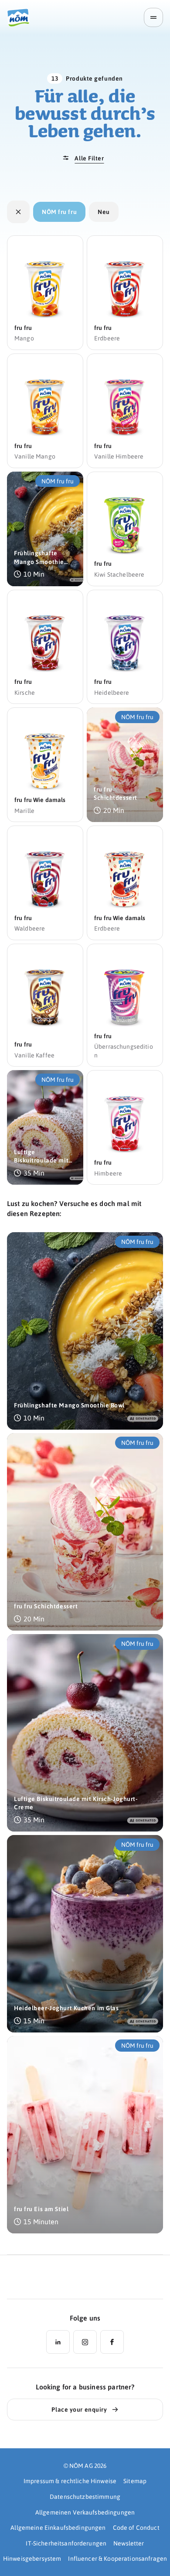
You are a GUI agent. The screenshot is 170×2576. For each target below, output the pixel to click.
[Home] (21, 18)
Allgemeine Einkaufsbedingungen (58, 2527)
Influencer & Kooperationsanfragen (117, 2558)
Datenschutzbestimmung (85, 2496)
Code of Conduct (136, 2527)
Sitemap (135, 2481)
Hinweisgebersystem (32, 2558)
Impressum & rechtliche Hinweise (70, 2481)
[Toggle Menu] (153, 17)
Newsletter (129, 2543)
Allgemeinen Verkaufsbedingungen (85, 2512)
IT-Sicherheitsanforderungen (66, 2543)
